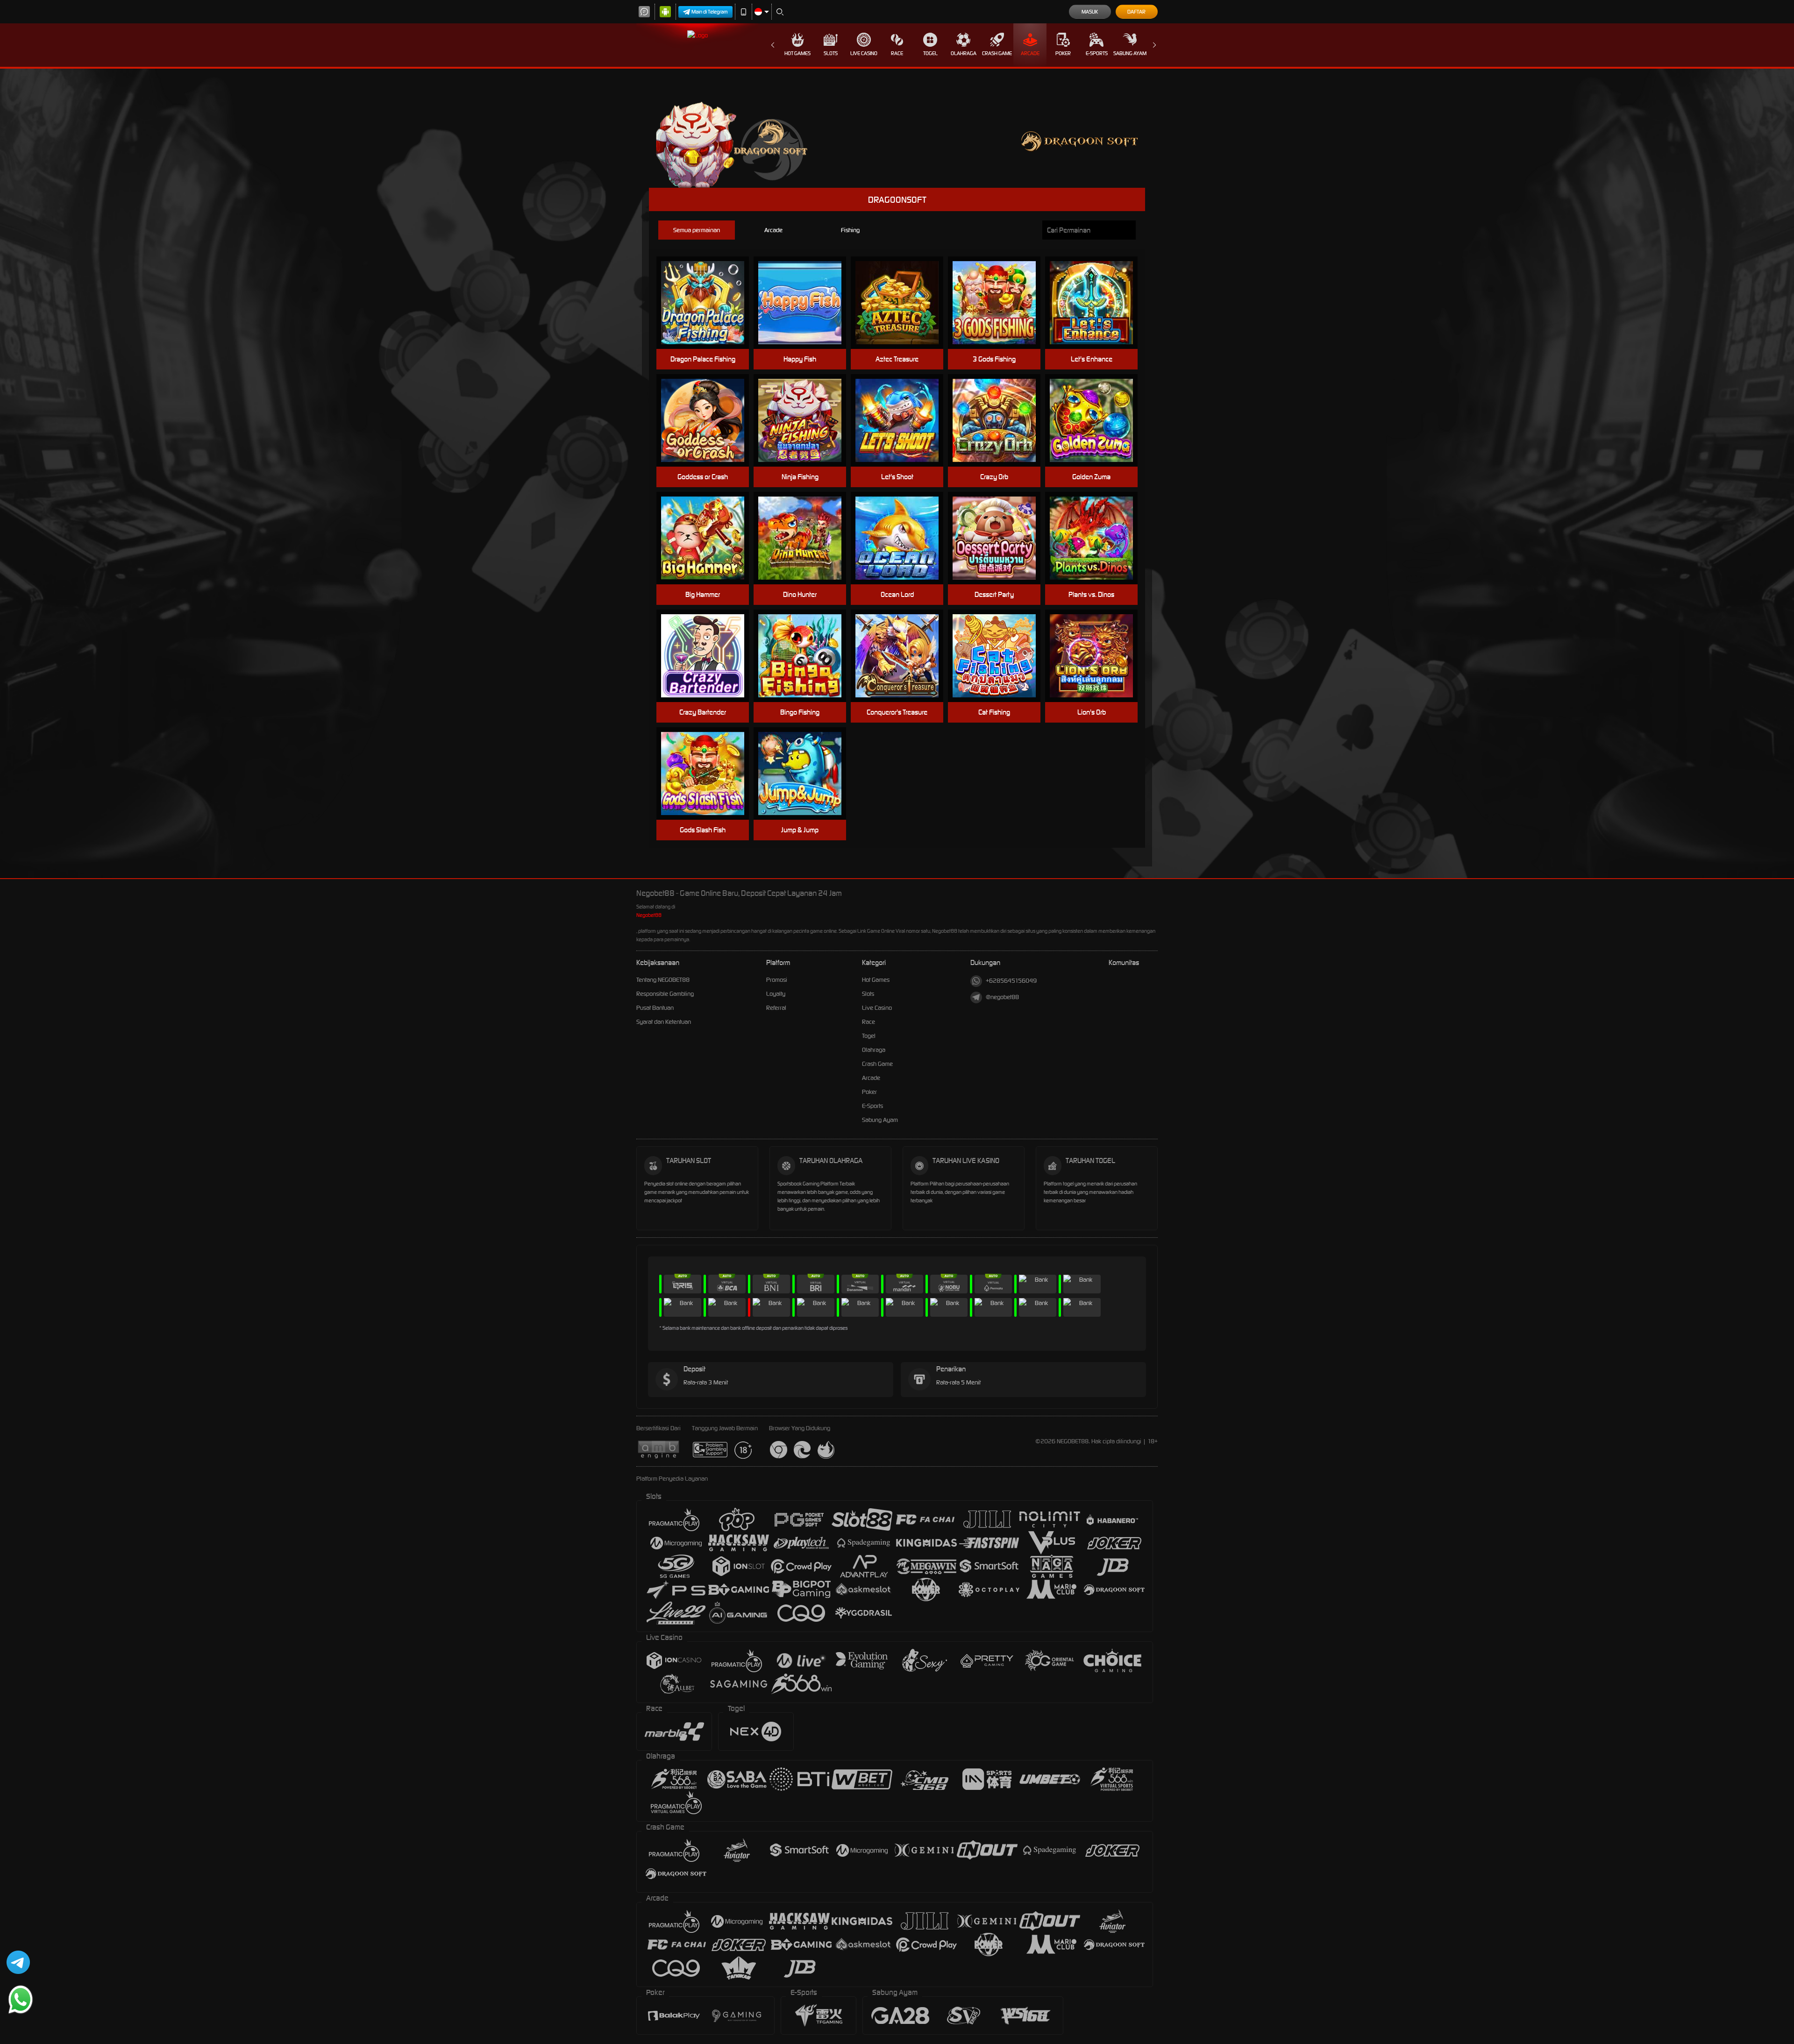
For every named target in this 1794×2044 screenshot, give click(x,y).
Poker (1063, 53)
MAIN (708, 303)
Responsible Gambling (665, 994)
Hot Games (797, 53)
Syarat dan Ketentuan (664, 1022)
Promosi (777, 980)
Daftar (1136, 12)
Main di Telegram (710, 12)
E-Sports (1097, 53)
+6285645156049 (1011, 981)
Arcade (1030, 53)
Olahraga (964, 53)
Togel (930, 53)
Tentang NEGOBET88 (663, 980)
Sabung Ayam (1130, 53)
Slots (831, 53)
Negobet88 (649, 915)
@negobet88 (1002, 997)
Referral (776, 1008)
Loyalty (776, 994)
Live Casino (864, 53)
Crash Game (997, 53)
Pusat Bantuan (655, 1008)
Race (897, 53)
